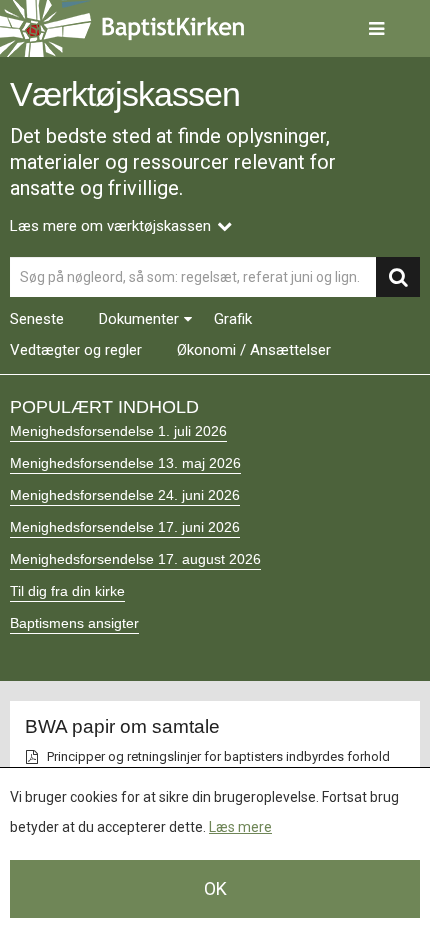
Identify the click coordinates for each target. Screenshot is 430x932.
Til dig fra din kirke (67, 591)
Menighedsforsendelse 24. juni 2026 (125, 495)
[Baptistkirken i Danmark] (122, 28)
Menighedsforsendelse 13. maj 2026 (125, 463)
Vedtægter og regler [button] (76, 350)
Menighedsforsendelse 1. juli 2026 (118, 431)
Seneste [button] (37, 319)
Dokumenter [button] (139, 319)
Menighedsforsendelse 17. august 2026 (135, 559)
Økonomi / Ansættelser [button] (254, 350)
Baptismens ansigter (74, 623)
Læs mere (240, 827)
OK (215, 888)
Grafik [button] (233, 319)
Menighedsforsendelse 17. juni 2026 (125, 527)
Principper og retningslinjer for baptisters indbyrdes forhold (218, 756)
